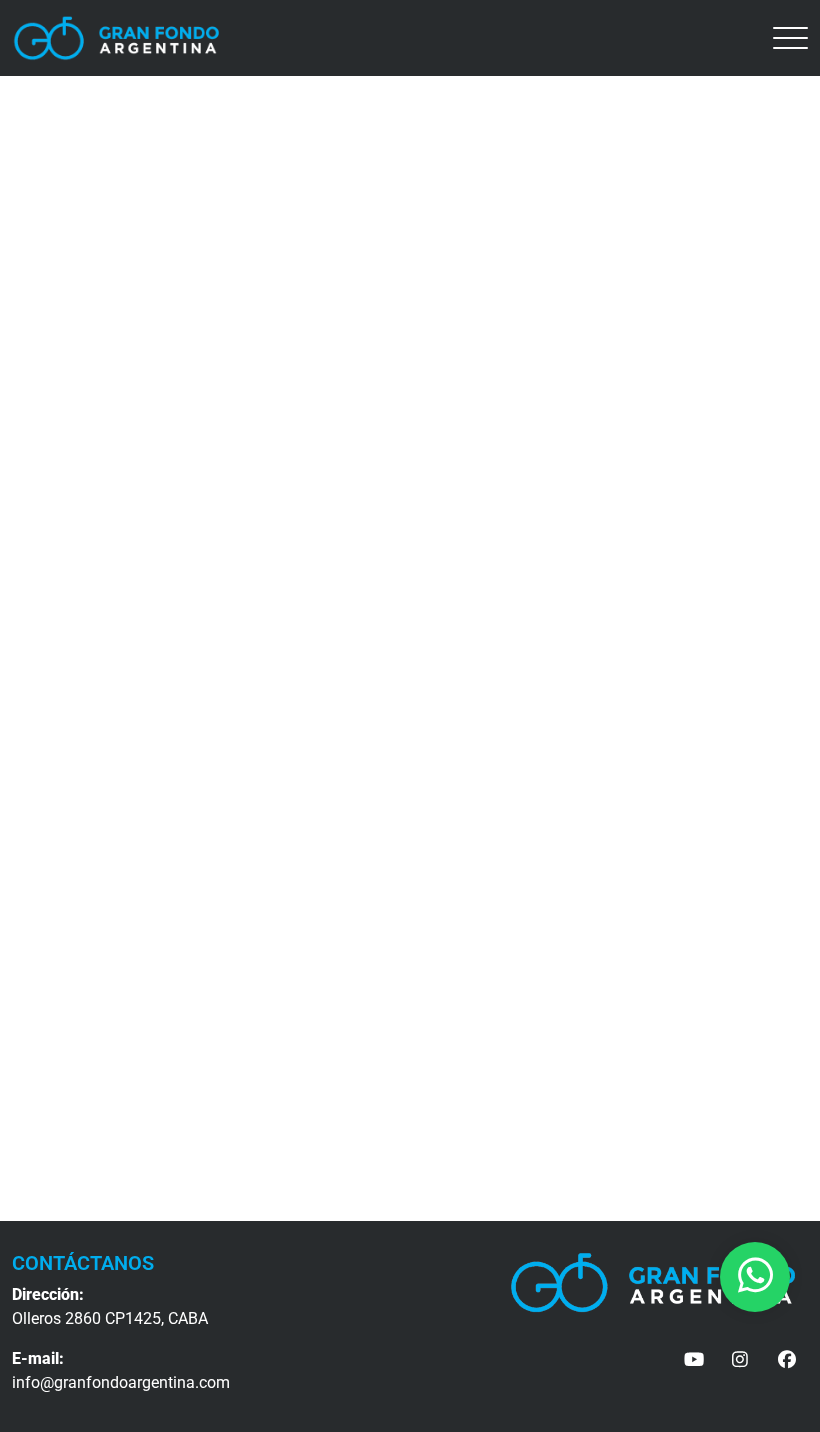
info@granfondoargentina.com (121, 1382)
